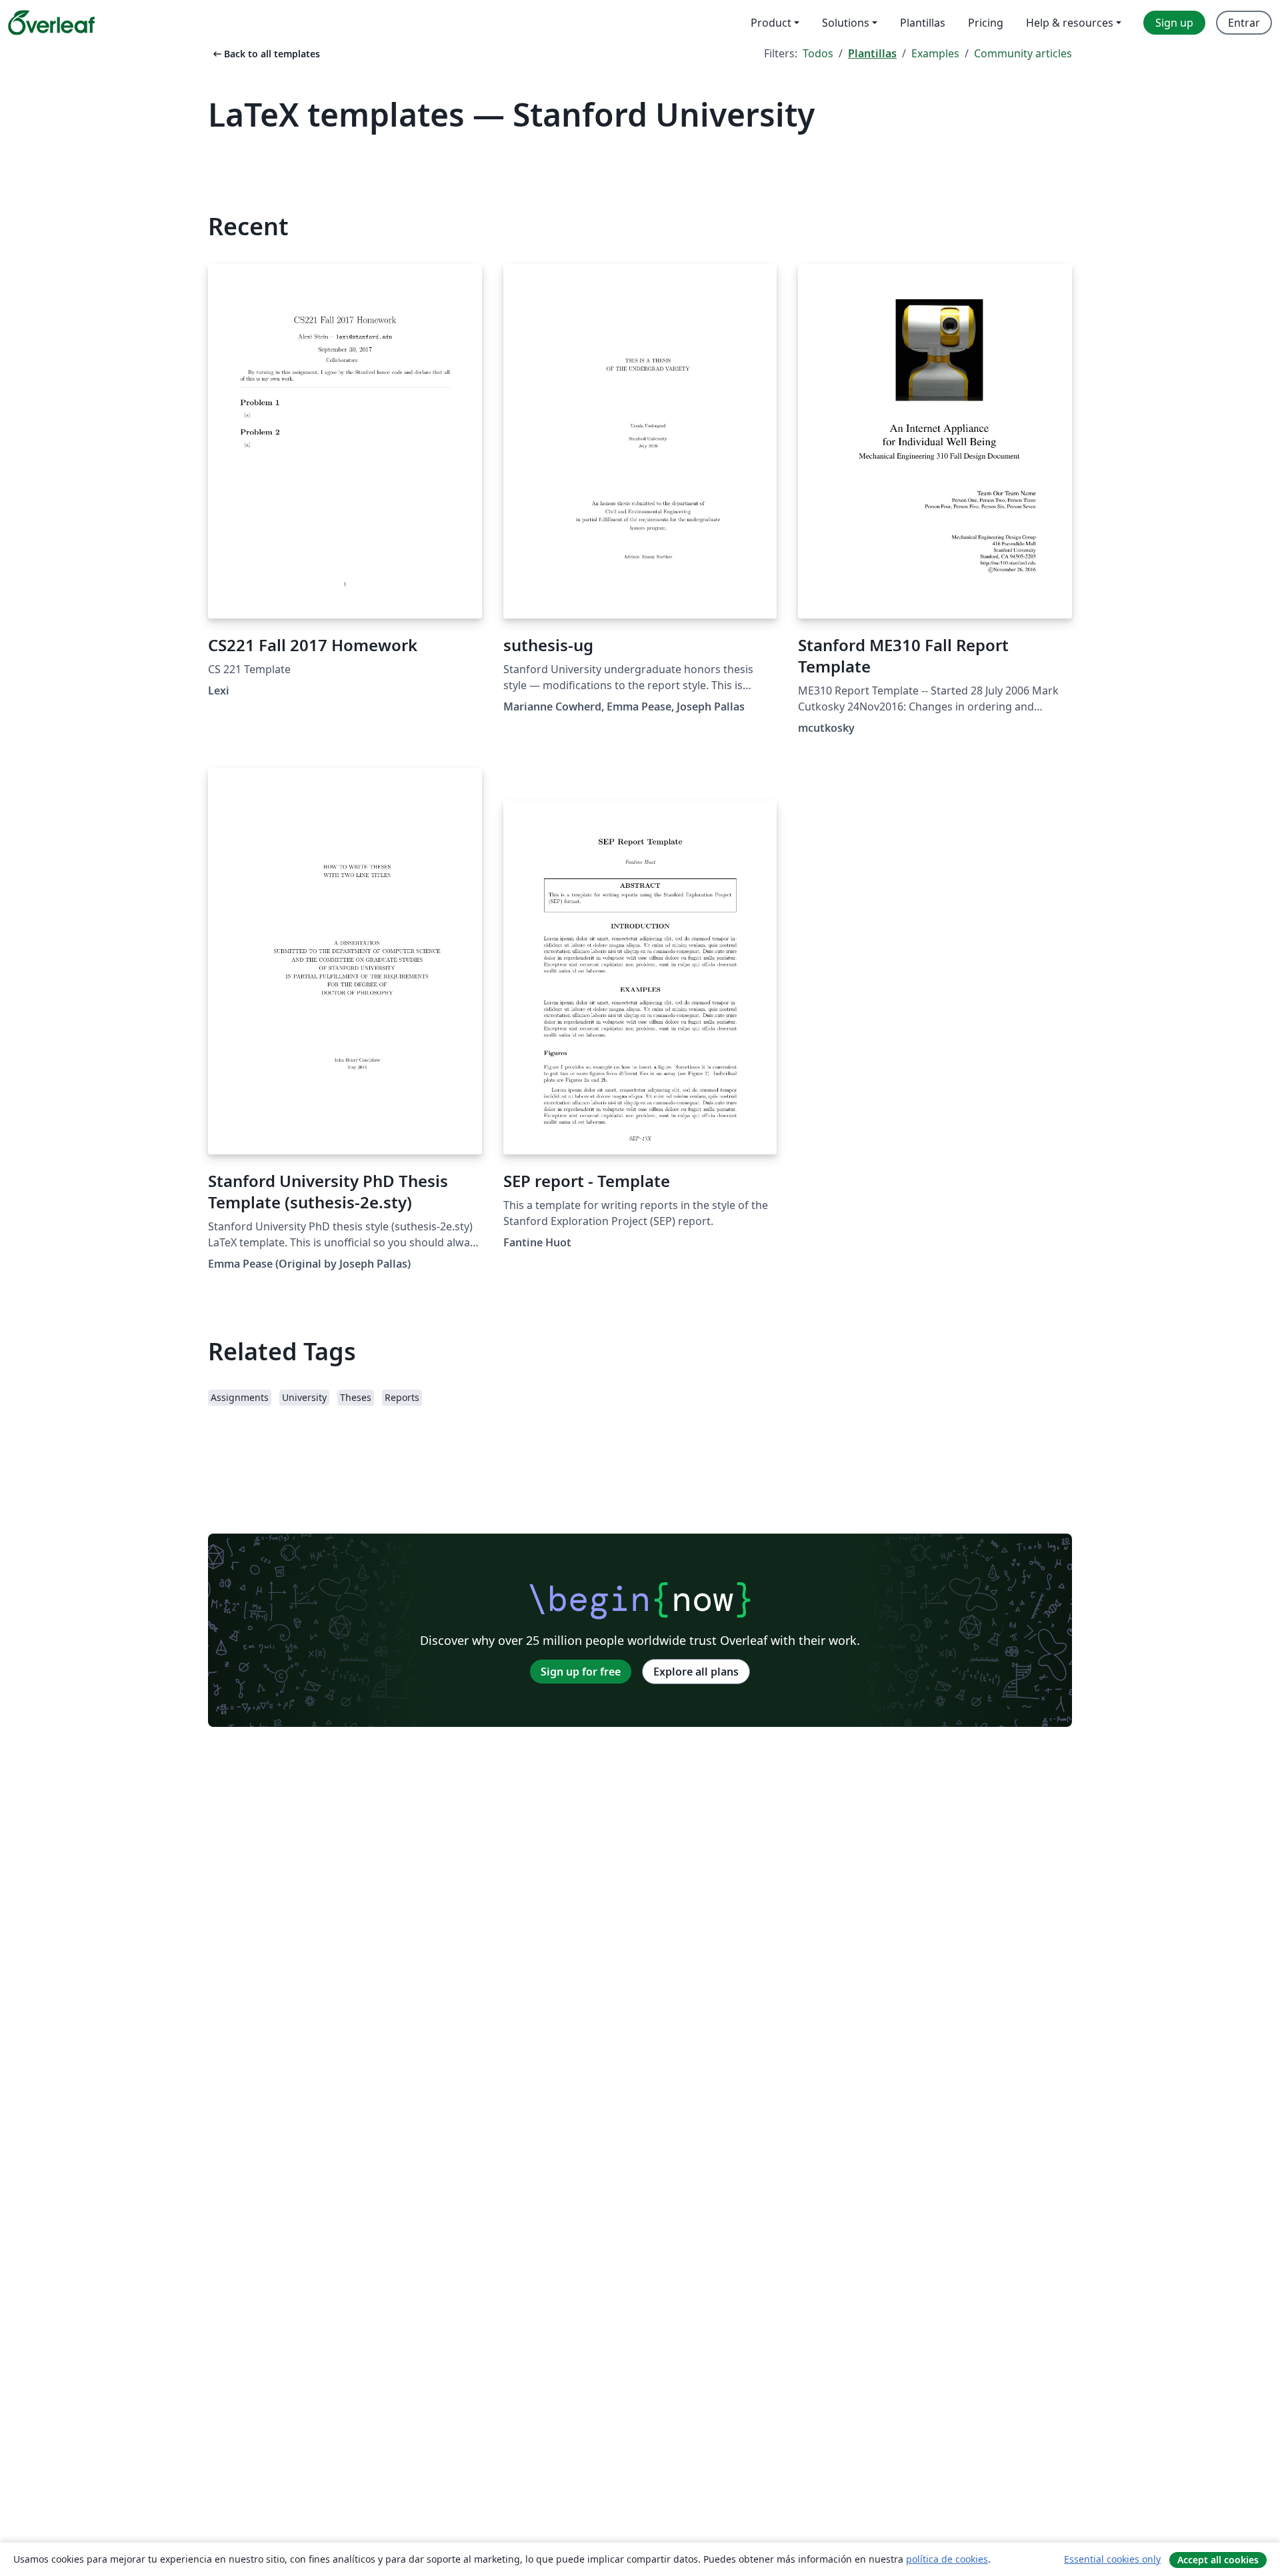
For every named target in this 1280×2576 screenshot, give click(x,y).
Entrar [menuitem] (1244, 23)
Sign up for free (581, 1672)
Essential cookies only (1112, 2559)
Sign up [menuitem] (1174, 23)
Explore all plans (696, 1672)
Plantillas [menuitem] (923, 23)
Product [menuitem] (771, 23)
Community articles (1023, 53)
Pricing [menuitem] (986, 23)
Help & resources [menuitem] (1070, 23)
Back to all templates (265, 54)
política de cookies (947, 2559)
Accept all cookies (1218, 2560)
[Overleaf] (51, 23)
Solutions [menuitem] (846, 23)
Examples (935, 53)
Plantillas (872, 53)
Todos (818, 53)
